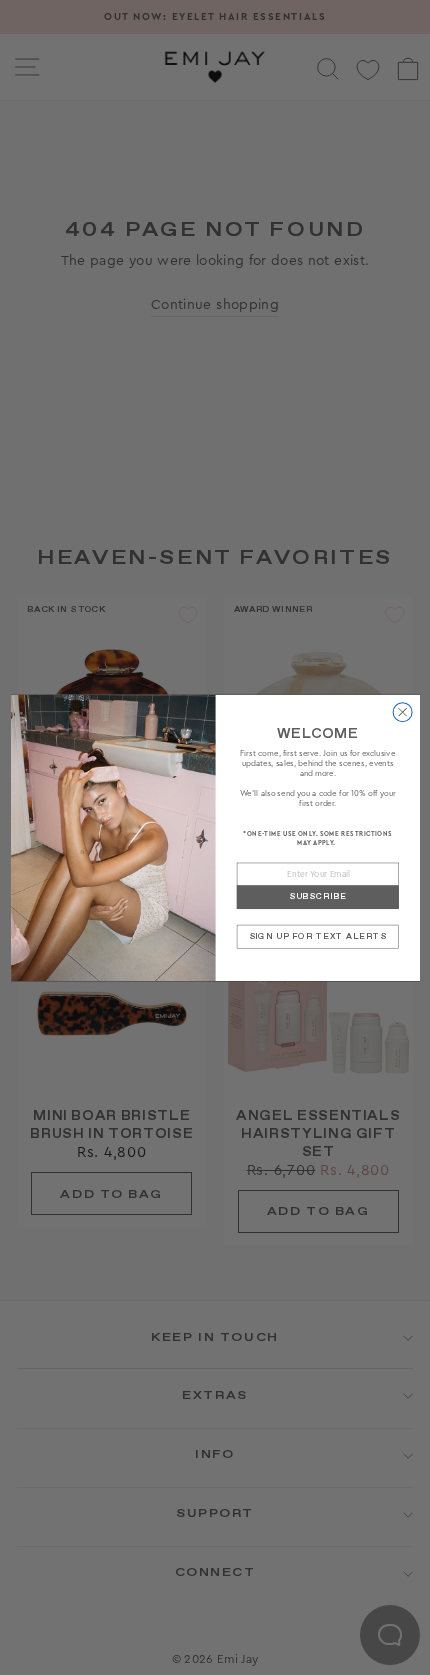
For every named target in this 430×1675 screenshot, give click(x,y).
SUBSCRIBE (317, 896)
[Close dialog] (402, 711)
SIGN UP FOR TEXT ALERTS (317, 935)
